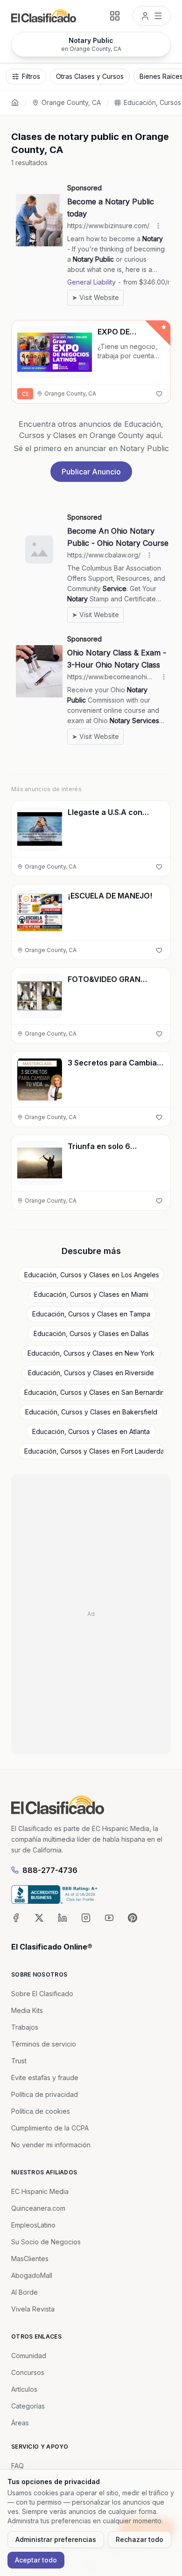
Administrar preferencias (56, 2539)
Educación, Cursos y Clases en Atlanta (91, 1431)
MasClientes (30, 2259)
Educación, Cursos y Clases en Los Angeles (92, 1275)
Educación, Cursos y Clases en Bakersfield (91, 1412)
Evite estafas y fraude (45, 2078)
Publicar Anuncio (91, 472)
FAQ (17, 2466)
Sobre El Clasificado (42, 1994)
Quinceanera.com (38, 2208)
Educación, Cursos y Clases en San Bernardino (94, 1392)
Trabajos (25, 2027)
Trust (19, 2061)
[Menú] (152, 16)
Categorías (28, 2406)
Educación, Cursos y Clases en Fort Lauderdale (94, 1451)
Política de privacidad (45, 2094)
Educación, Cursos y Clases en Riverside (91, 1373)
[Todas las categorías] (115, 16)
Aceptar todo (36, 2560)
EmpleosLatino (33, 2225)
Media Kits (27, 2010)
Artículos (24, 2389)
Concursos (28, 2372)
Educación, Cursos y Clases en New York (91, 1353)
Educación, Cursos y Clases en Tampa (91, 1314)
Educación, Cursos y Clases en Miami (91, 1294)
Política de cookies (41, 2111)
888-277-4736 (50, 1870)
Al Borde (24, 2292)
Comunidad (29, 2356)
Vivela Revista (33, 2309)
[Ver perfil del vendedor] (26, 899)
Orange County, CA (71, 102)
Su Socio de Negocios (46, 2242)
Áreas (20, 2423)
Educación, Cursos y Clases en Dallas (91, 1333)
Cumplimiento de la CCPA (50, 2128)
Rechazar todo (140, 2539)
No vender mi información (51, 2145)
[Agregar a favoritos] (159, 394)
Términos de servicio (44, 2044)
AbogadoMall (32, 2275)
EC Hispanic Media (40, 2191)
